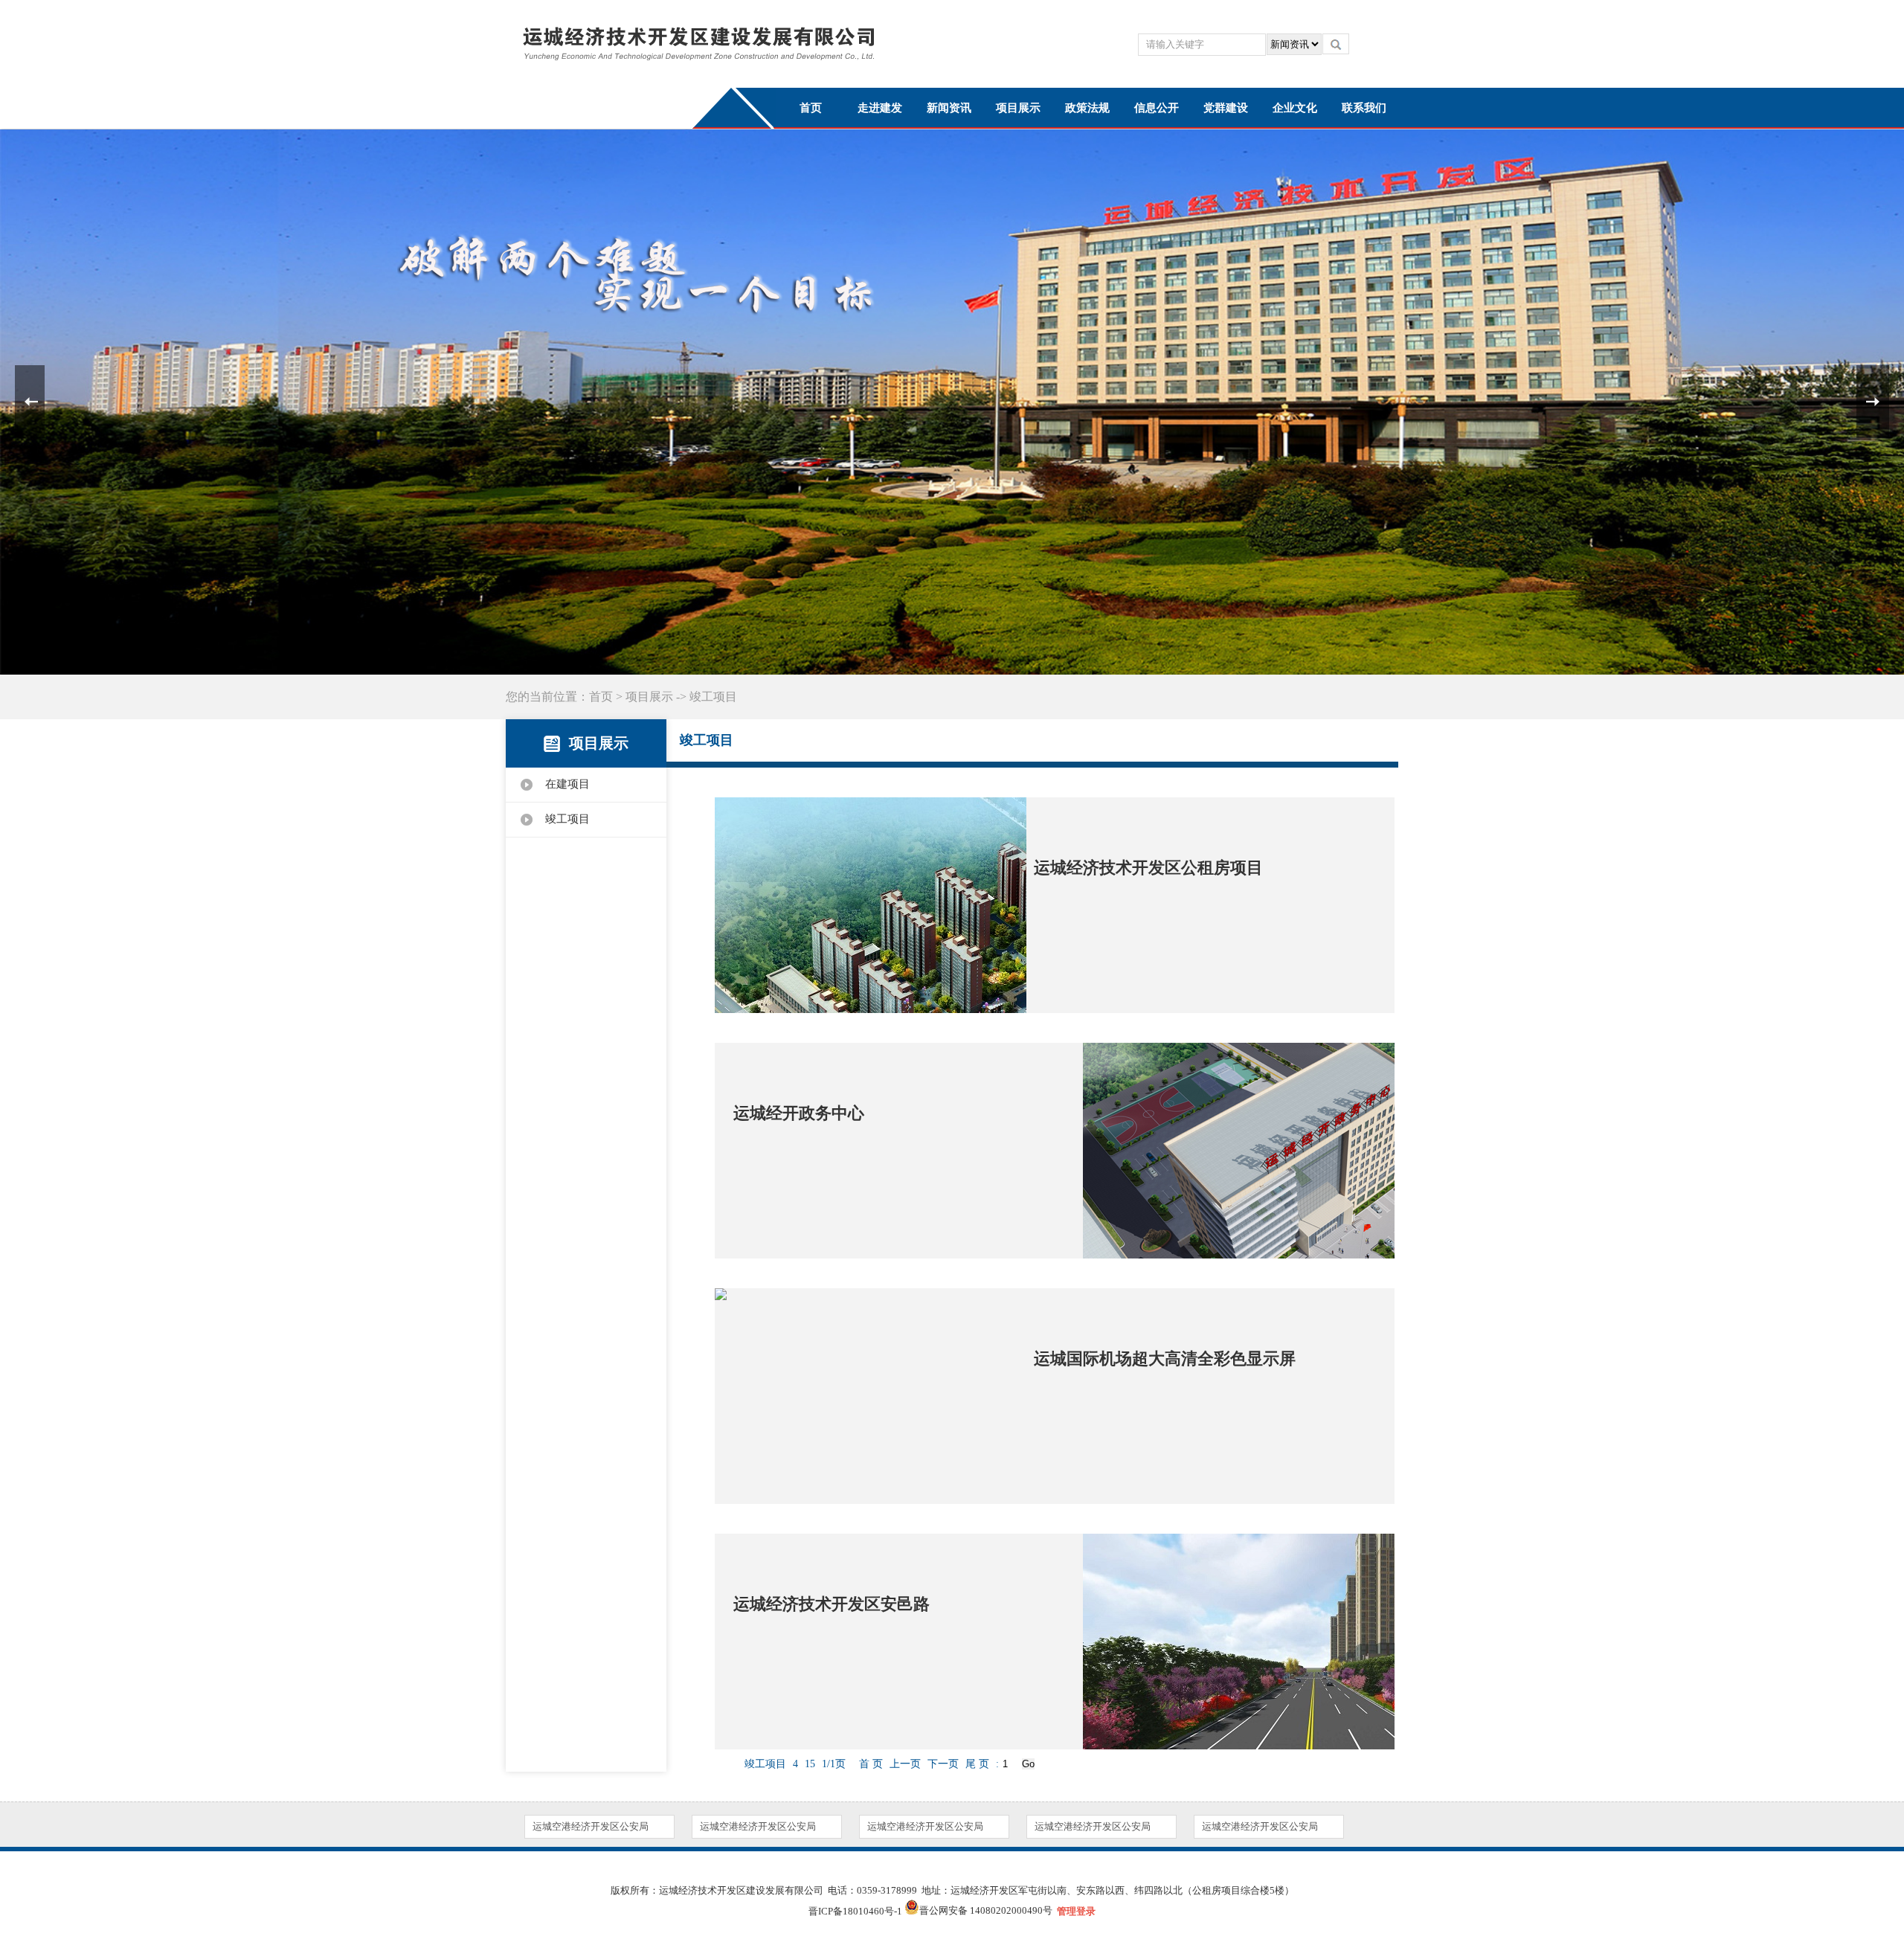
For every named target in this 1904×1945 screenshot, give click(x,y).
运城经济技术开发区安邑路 (832, 1604)
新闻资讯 (949, 108)
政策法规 (1087, 108)
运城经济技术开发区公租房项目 (1148, 868)
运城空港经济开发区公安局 (591, 1826)
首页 (811, 108)
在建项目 (567, 784)
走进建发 (880, 108)
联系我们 (1364, 108)
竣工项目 (567, 819)
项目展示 (1018, 108)
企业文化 (1295, 108)
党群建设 (1226, 108)
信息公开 (1157, 108)
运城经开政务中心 (799, 1113)
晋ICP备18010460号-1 (855, 1911)
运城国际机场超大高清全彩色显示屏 (1165, 1359)
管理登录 (1076, 1911)
